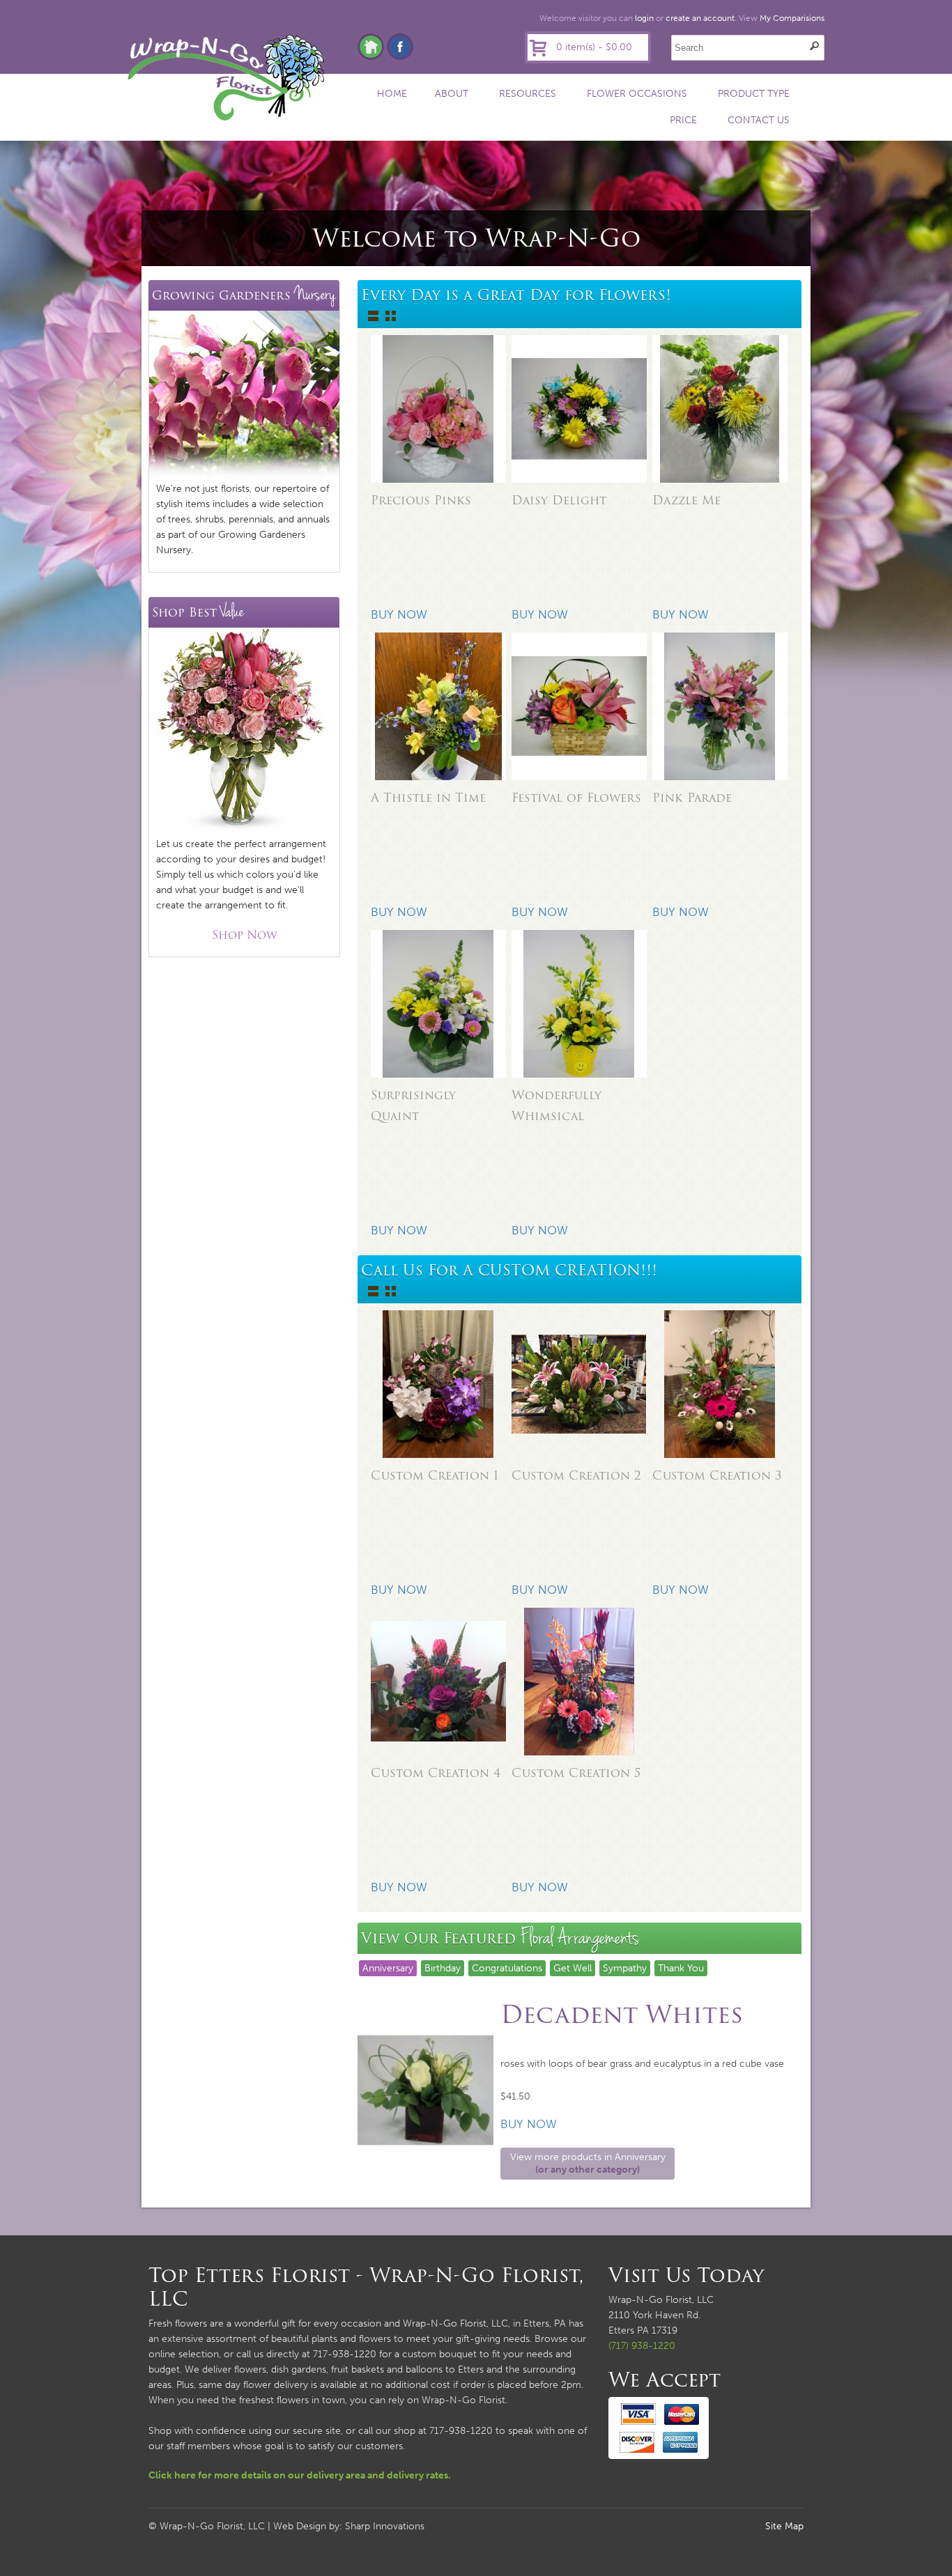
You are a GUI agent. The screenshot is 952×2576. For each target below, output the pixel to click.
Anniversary (388, 1968)
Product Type (754, 94)
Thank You (681, 1968)
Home (392, 94)
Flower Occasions (637, 94)
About (452, 94)
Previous (343, 2088)
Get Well (573, 1968)
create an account (700, 18)
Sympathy (625, 1968)
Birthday (443, 1968)
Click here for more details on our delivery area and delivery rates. (300, 2475)
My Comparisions (792, 18)
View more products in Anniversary (588, 2163)
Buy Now (529, 2124)
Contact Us (759, 120)
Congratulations (507, 1968)
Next (818, 2088)
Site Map (784, 2526)
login (644, 18)
